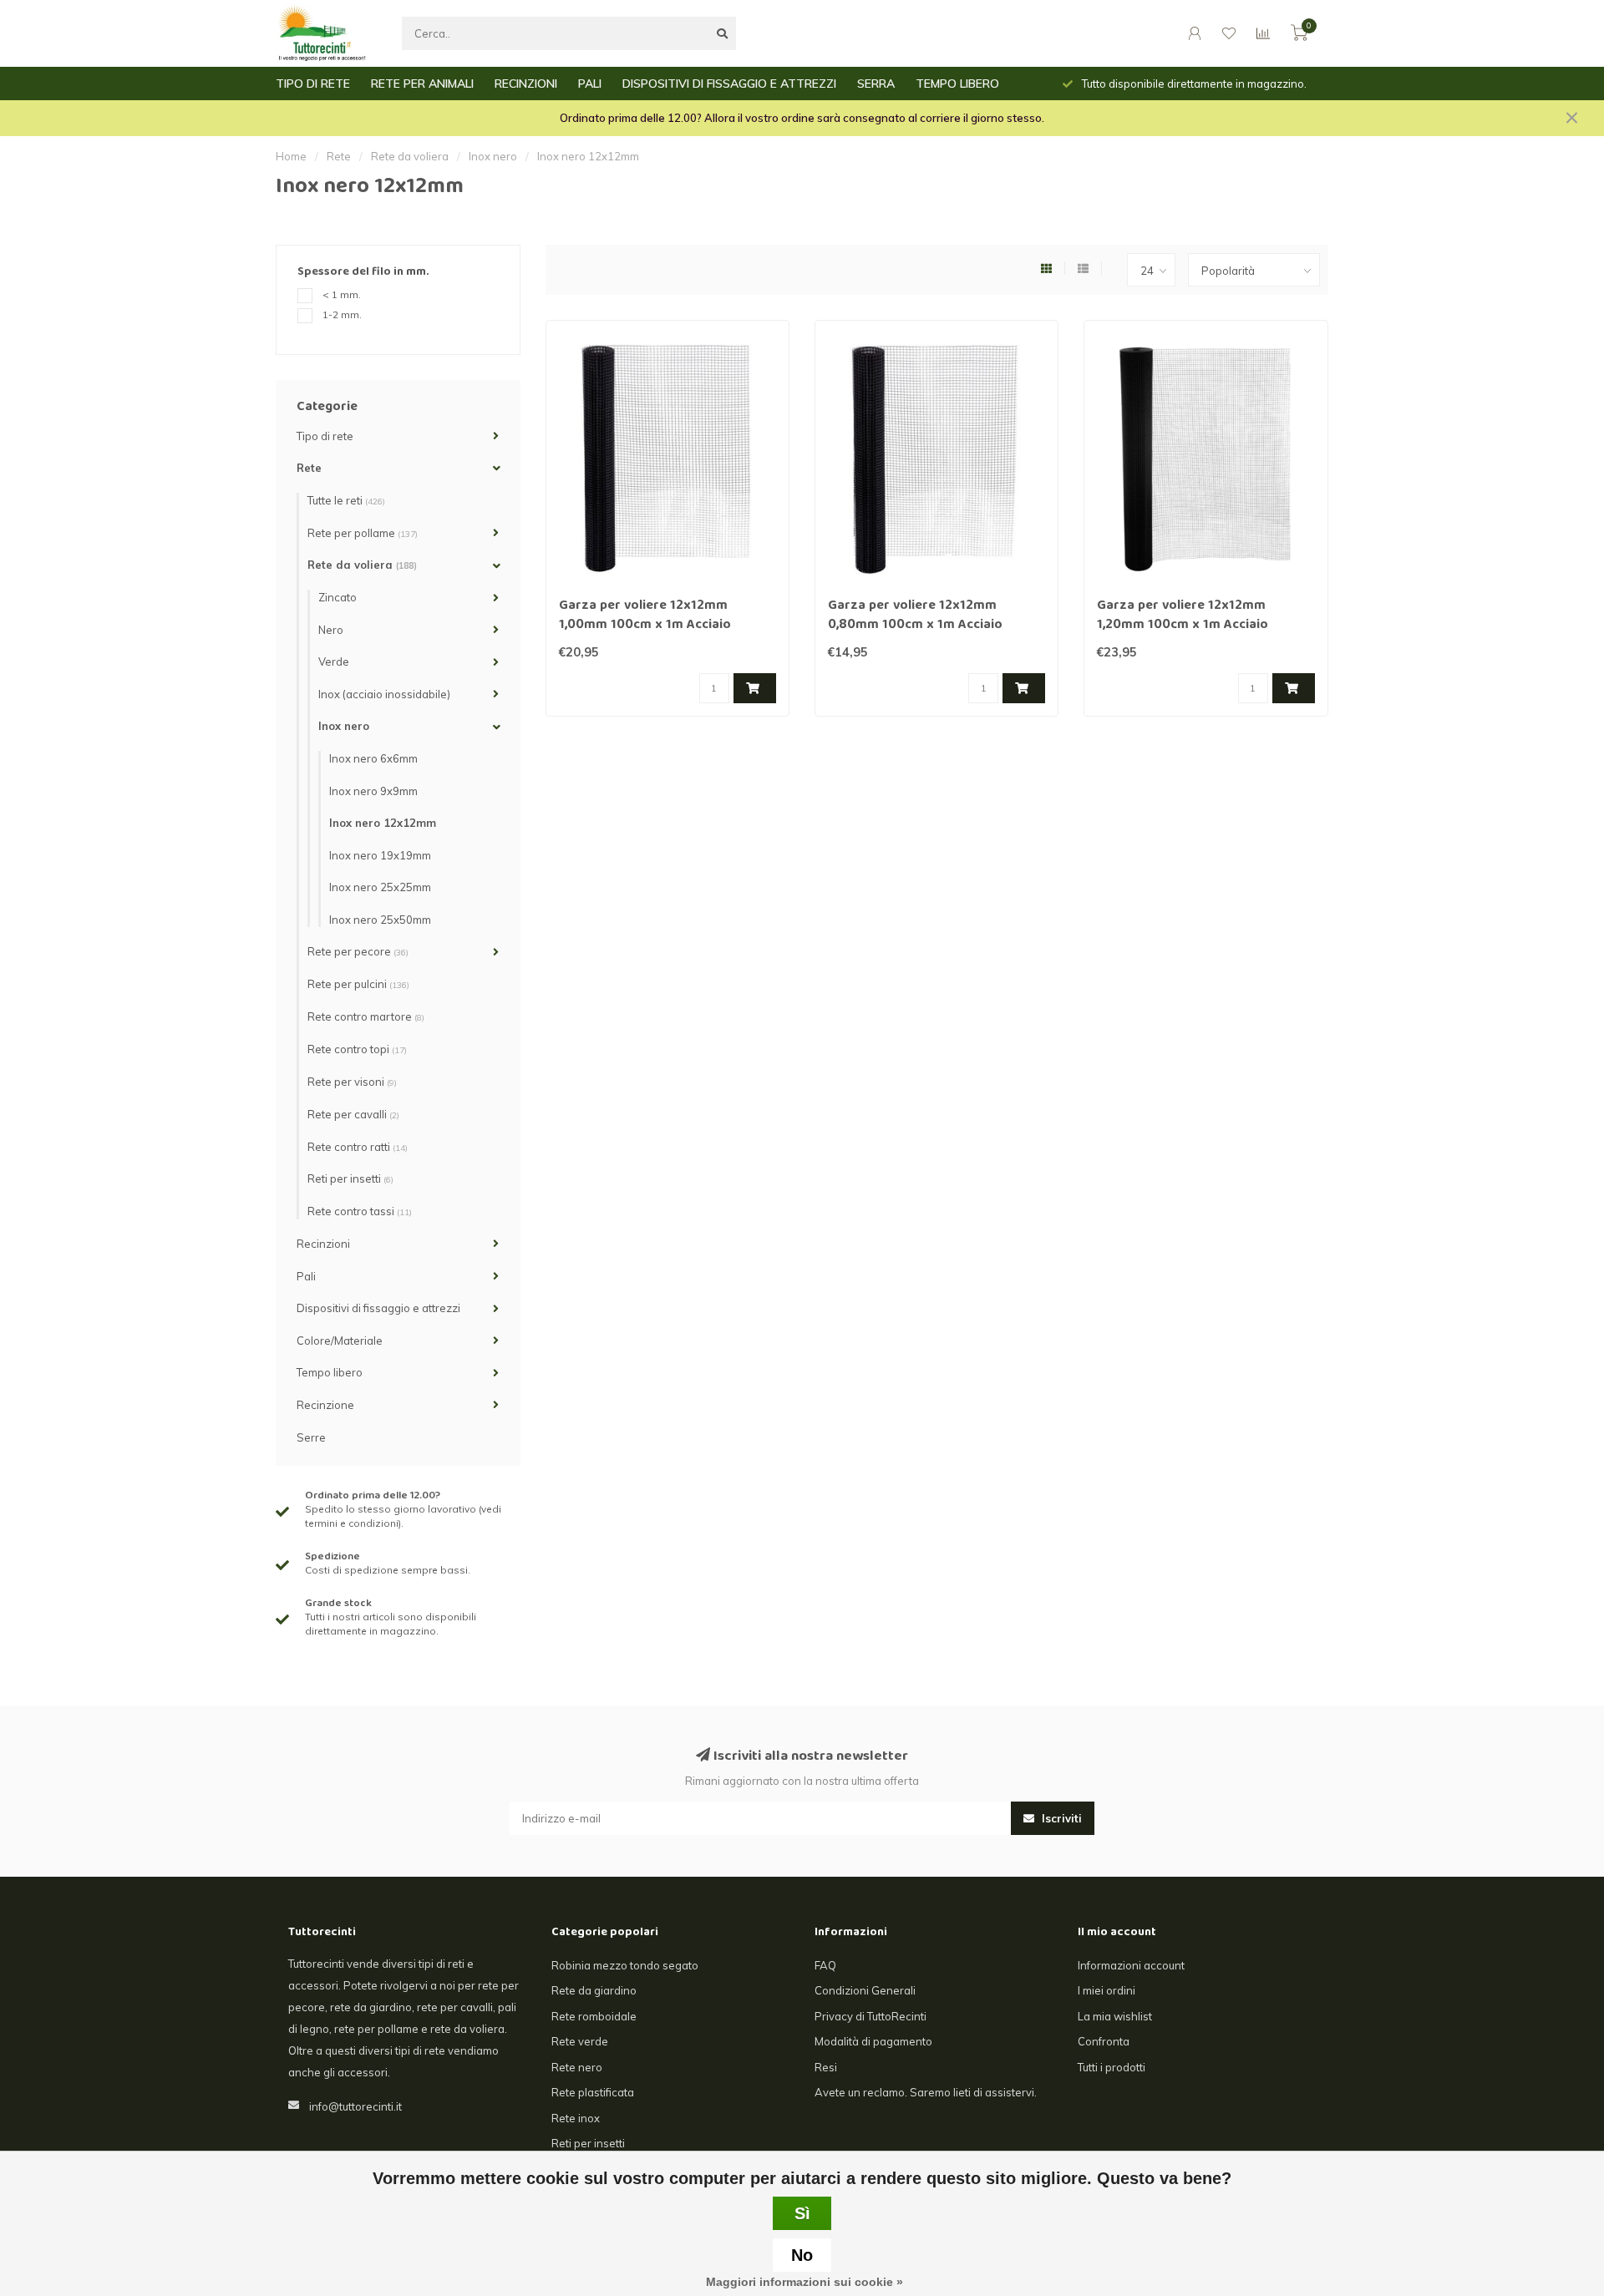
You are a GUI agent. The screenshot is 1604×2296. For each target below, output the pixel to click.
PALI (590, 84)
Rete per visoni (352, 1082)
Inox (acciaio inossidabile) (384, 694)
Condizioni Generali (865, 1990)
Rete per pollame (363, 533)
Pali (306, 1276)
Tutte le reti (346, 500)
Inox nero (344, 726)
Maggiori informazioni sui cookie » (805, 2282)
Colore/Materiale (340, 1341)
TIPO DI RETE (313, 84)
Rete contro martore (366, 1016)
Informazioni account (1131, 1965)
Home (291, 156)
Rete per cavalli (353, 1114)
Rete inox (576, 2118)
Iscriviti (1060, 1818)
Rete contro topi (357, 1049)
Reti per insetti (350, 1178)
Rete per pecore (358, 951)
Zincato (338, 597)
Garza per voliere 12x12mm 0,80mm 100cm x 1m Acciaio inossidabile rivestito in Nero (916, 626)
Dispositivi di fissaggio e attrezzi (378, 1308)
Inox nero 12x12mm (383, 823)
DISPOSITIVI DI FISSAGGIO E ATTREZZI (729, 84)
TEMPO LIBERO (957, 84)
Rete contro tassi (360, 1211)
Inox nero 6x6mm (373, 758)
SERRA (876, 84)
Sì (802, 2213)
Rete (309, 468)
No (802, 2255)
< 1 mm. (342, 294)
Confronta (1104, 2041)
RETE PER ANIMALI (422, 84)
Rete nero (577, 2067)
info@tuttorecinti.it (355, 2106)
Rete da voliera (362, 565)
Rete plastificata (593, 2092)
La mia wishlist (1115, 2016)
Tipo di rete (325, 436)
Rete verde (580, 2041)
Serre (311, 1437)
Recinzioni (323, 1244)
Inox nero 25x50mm (380, 920)
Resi (826, 2067)
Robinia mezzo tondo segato (625, 1965)
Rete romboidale (594, 2016)
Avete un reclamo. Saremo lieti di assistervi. (926, 2092)
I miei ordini (1107, 1990)
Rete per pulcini (358, 984)
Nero (331, 630)
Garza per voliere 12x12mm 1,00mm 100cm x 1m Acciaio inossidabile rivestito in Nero (647, 626)
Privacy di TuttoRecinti (871, 2016)
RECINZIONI (526, 84)
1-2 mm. (342, 314)
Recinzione (325, 1405)
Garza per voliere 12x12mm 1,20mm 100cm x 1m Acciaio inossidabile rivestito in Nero (1185, 626)
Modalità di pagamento (873, 2041)
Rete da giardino (594, 1990)
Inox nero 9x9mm (373, 791)
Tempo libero (330, 1372)
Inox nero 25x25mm (380, 887)
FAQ (825, 1965)
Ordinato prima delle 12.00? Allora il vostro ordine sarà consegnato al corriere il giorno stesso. (802, 118)
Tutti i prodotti (1112, 2067)
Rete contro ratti (358, 1147)
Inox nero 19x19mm (380, 855)
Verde (334, 661)
